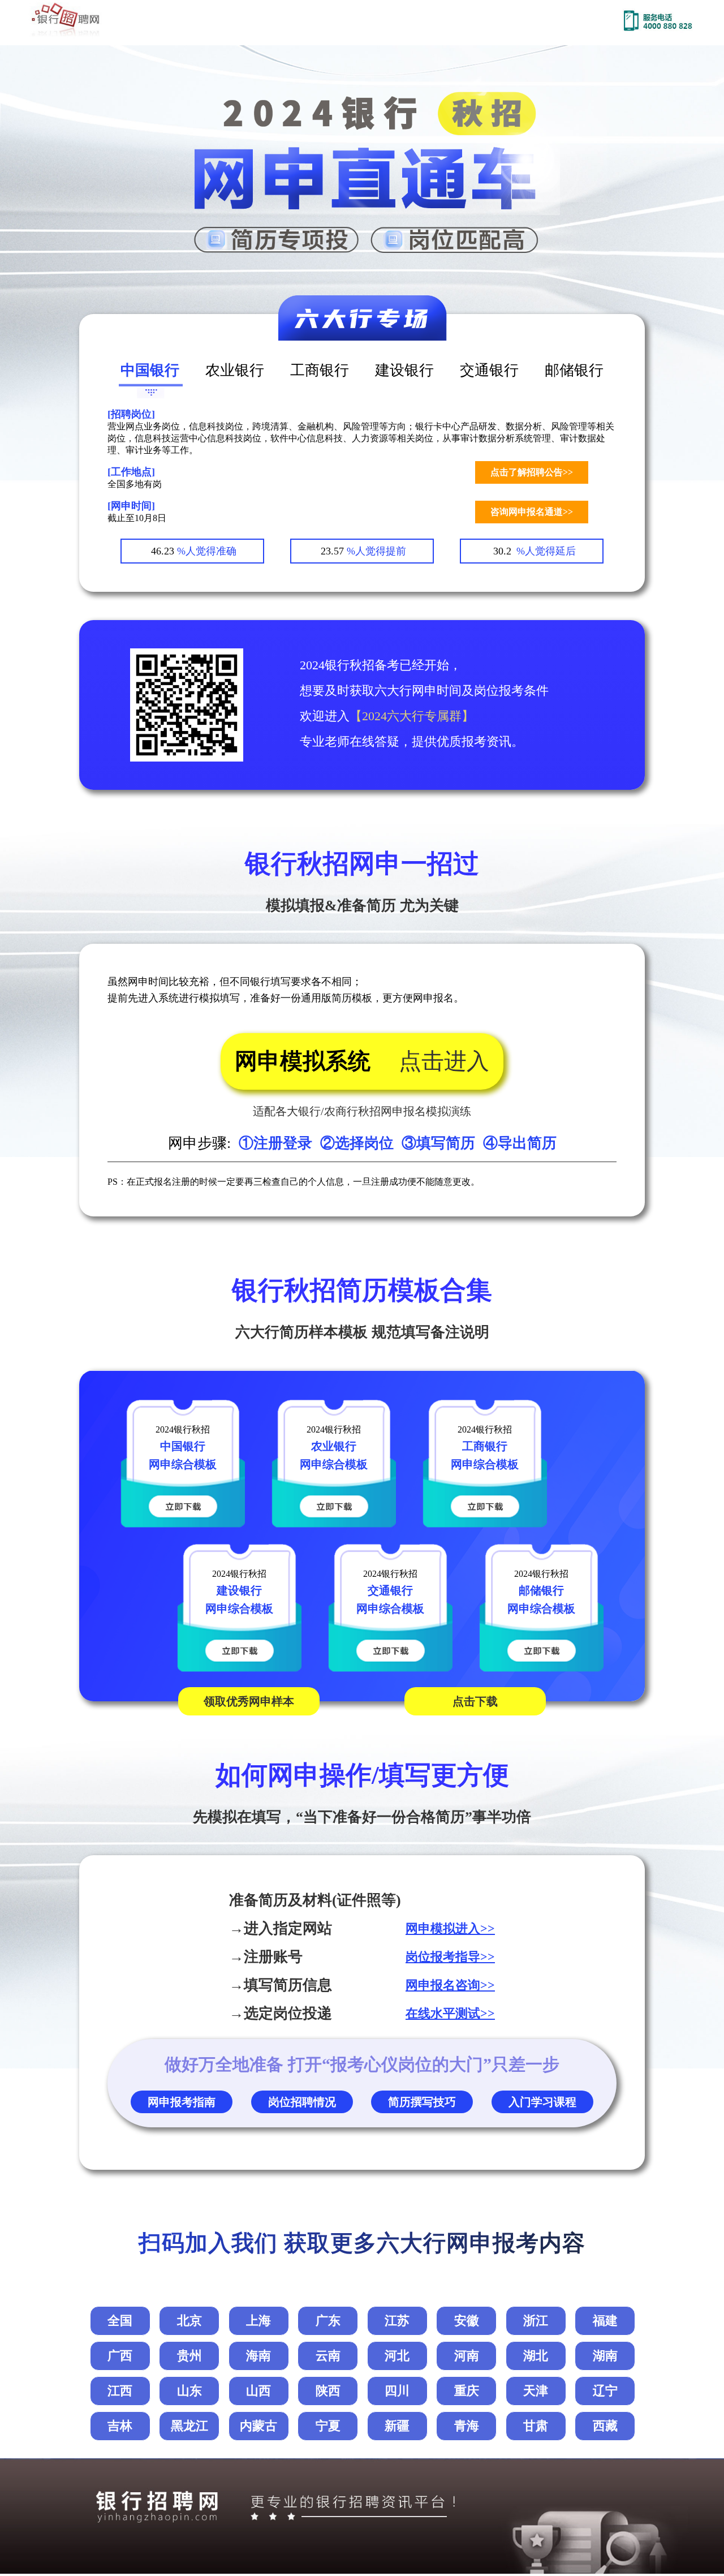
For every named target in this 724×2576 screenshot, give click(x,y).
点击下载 (475, 1701)
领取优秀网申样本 (249, 1701)
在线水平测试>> (450, 2013)
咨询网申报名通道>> (532, 512)
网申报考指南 (182, 2102)
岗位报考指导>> (450, 1957)
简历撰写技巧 (422, 2102)
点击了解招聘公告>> (532, 472)
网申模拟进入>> (450, 1928)
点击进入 (444, 1061)
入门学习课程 (542, 2102)
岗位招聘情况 (302, 2102)
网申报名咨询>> (450, 1985)
